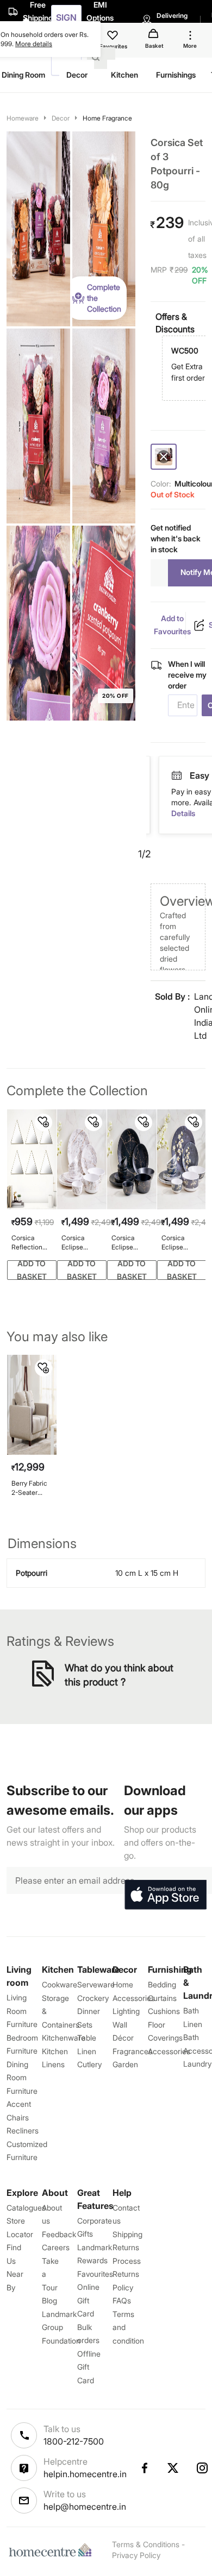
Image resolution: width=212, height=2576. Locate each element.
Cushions (164, 2011)
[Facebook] (144, 2468)
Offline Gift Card (89, 2367)
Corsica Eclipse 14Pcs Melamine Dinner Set (77, 1243)
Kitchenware (64, 2038)
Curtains (162, 1998)
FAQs (122, 2300)
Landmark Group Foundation (61, 2327)
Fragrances (132, 2051)
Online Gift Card (88, 2300)
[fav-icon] (114, 37)
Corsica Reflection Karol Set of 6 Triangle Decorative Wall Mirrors (32, 1243)
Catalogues (26, 2208)
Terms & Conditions (146, 2544)
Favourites (95, 2274)
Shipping (127, 2234)
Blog (49, 2300)
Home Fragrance (107, 118)
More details (34, 44)
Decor (61, 118)
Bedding (162, 1984)
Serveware (96, 1984)
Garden (125, 2064)
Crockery (93, 1998)
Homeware (23, 118)
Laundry (197, 2064)
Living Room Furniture (22, 2011)
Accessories (169, 2051)
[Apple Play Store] (165, 1895)
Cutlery (89, 2064)
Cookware (60, 1984)
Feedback (59, 2234)
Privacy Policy (136, 2555)
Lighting (126, 2011)
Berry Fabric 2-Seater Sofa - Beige (30, 1488)
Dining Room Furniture (22, 2078)
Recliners (23, 2130)
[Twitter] (173, 2468)
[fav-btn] (43, 1122)
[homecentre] (53, 2550)
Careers (56, 2247)
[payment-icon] (177, 776)
